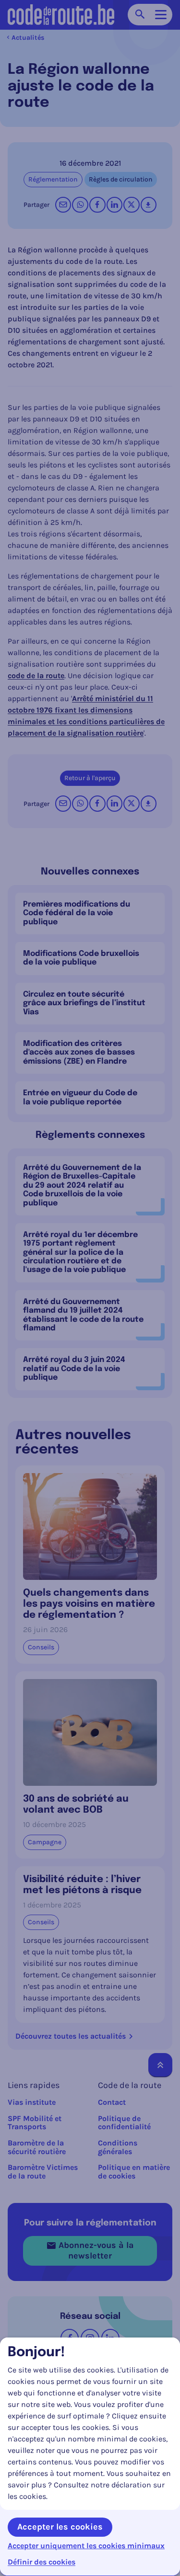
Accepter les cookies (60, 2527)
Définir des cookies (42, 2562)
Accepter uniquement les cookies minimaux (86, 2546)
